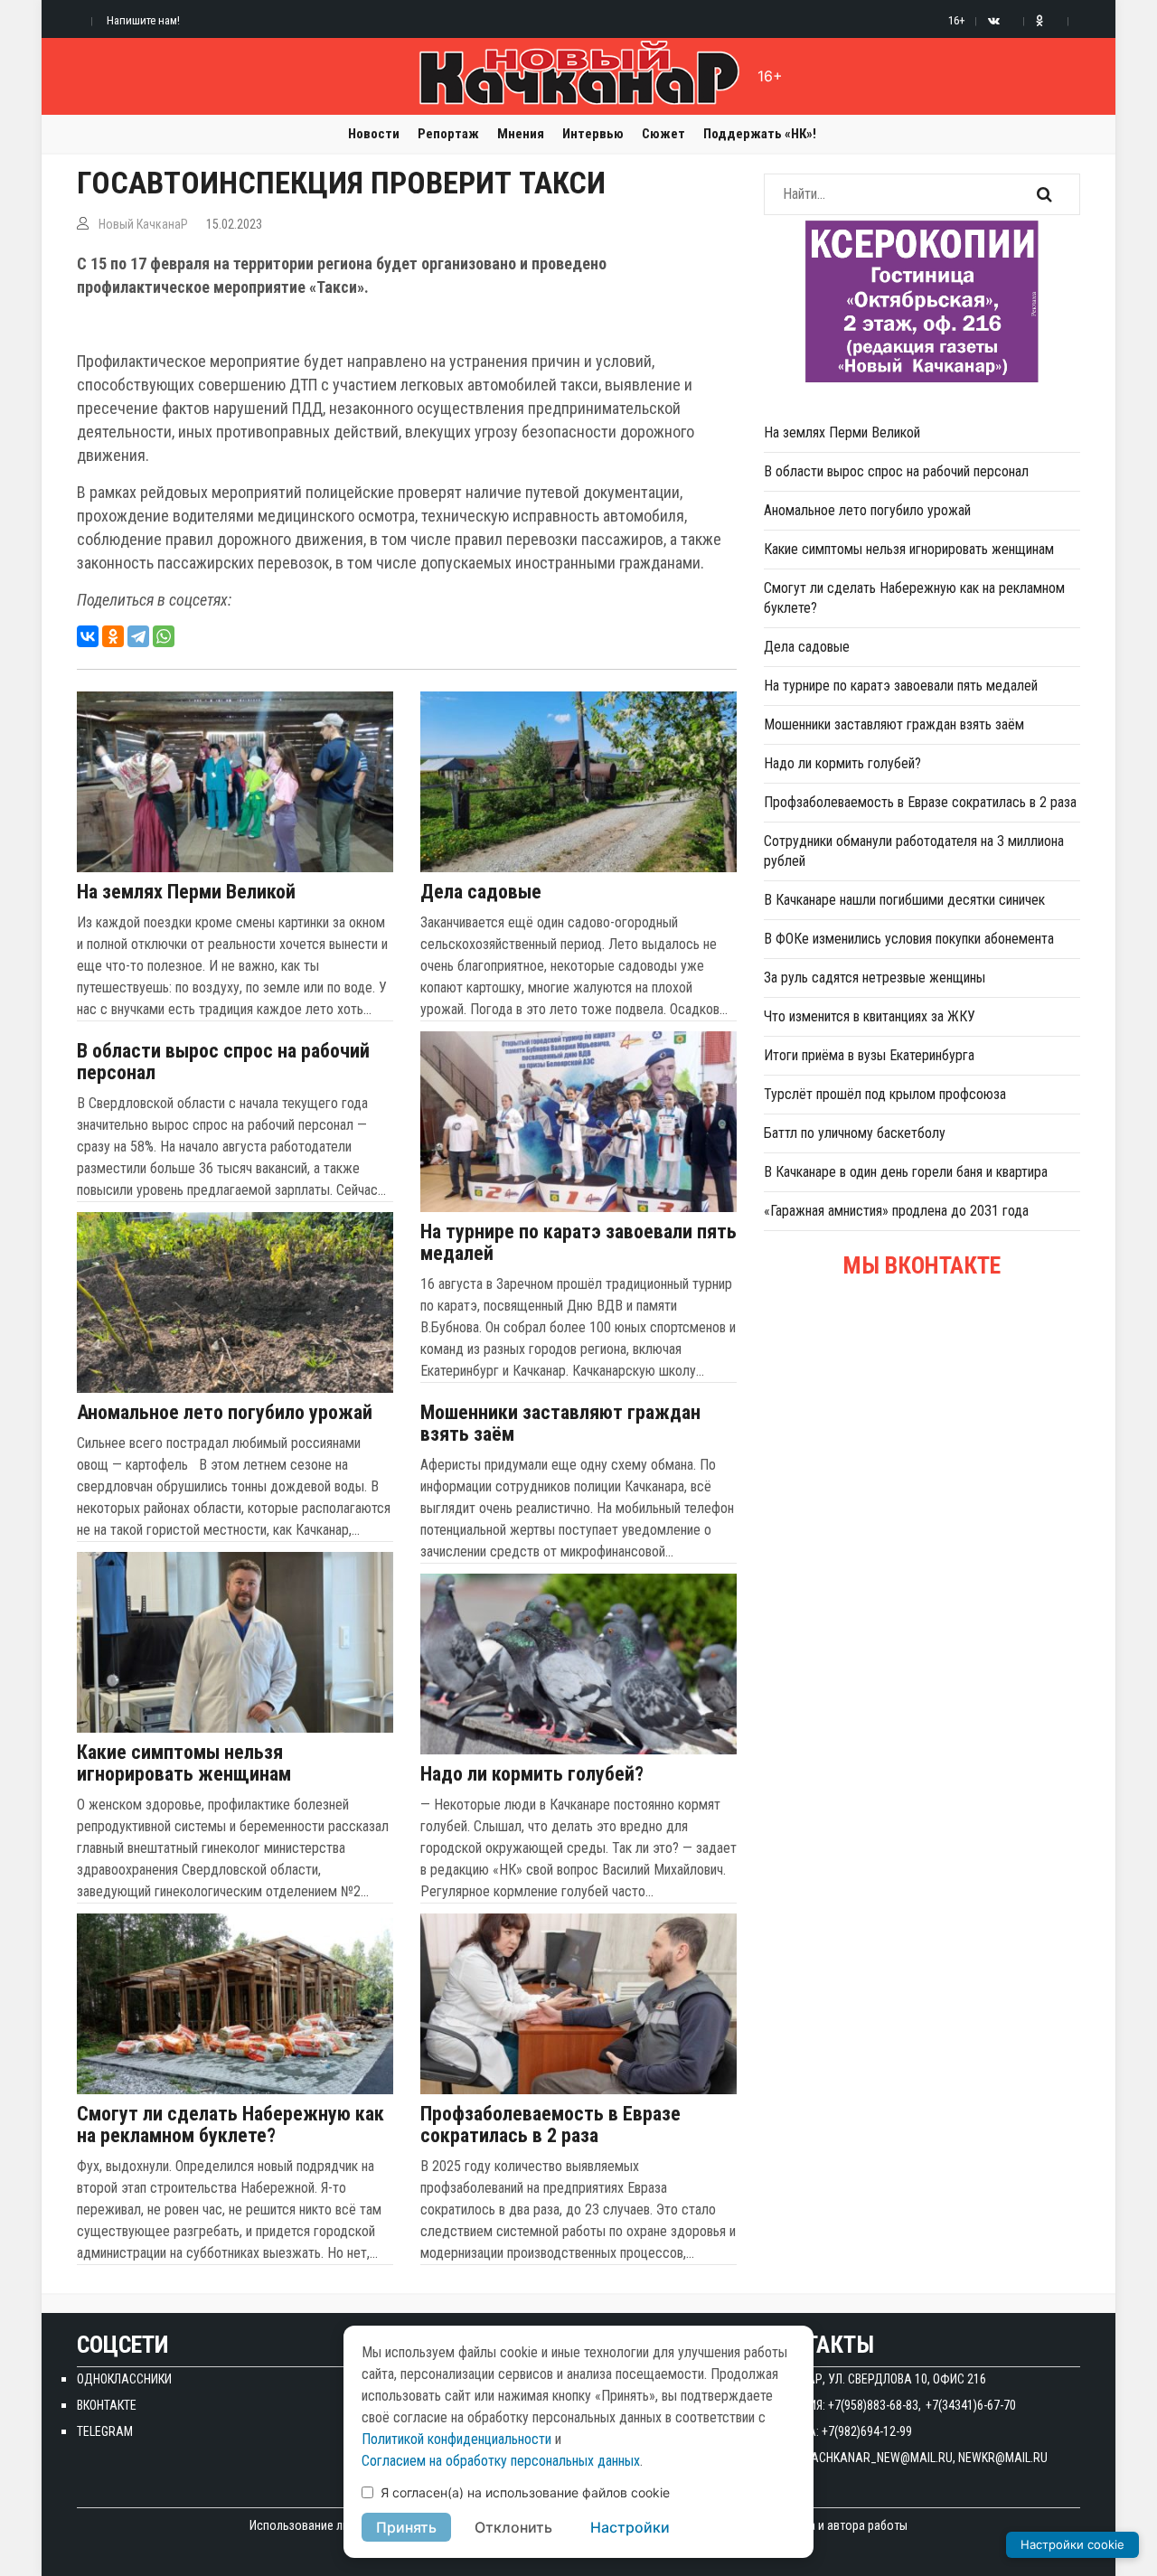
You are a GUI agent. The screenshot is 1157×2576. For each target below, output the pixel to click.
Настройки (630, 2527)
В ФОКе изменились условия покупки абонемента (909, 939)
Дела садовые (481, 892)
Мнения (521, 134)
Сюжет (663, 134)
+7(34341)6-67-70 (971, 2405)
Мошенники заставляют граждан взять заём (560, 1424)
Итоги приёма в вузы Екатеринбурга (869, 1055)
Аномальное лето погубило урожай (225, 1413)
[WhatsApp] (164, 636)
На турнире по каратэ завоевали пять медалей (578, 1243)
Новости (374, 134)
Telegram (105, 2431)
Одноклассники (124, 2379)
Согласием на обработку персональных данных (501, 2461)
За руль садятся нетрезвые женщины (875, 978)
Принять (406, 2527)
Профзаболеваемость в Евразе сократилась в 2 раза (550, 2125)
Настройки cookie (1072, 2544)
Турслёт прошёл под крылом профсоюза (885, 1094)
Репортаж (448, 134)
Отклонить (513, 2527)
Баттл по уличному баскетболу (855, 1133)
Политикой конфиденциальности (456, 2439)
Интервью (593, 134)
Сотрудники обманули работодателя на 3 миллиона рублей (914, 851)
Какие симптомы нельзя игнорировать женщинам (184, 1763)
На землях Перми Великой (186, 892)
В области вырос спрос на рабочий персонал (223, 1062)
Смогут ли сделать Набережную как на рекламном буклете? (230, 2125)
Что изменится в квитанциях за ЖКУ (870, 1016)
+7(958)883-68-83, (875, 2405)
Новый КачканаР (143, 224)
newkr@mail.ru (1003, 2458)
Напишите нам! (143, 20)
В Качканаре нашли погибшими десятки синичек (904, 900)
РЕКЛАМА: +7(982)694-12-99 (838, 2431)
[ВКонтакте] (88, 636)
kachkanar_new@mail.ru (879, 2458)
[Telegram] (138, 636)
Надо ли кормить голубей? (532, 1774)
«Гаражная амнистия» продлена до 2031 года (896, 1211)
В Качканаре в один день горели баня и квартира (906, 1172)
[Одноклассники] (113, 636)
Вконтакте (107, 2405)
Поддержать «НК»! (760, 134)
